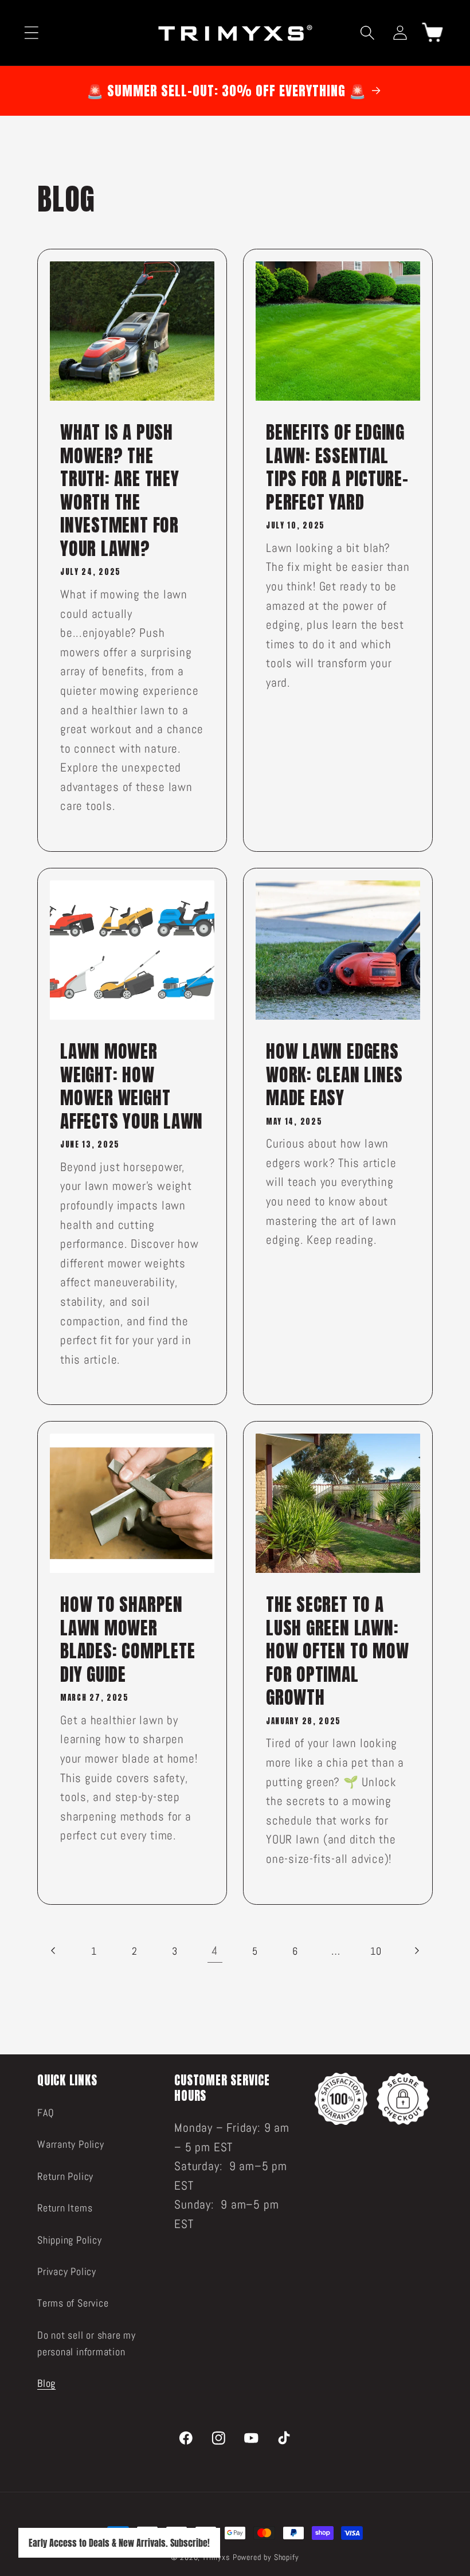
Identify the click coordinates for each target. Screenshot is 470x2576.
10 (376, 1951)
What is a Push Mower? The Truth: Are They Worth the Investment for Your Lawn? (120, 490)
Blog (46, 2383)
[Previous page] (54, 1951)
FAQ (46, 2113)
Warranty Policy (71, 2144)
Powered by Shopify (266, 2557)
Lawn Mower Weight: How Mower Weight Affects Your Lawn (132, 1086)
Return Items (65, 2208)
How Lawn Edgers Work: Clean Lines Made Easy (334, 1075)
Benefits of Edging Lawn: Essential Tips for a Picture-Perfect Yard (337, 467)
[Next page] (416, 1951)
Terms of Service (73, 2303)
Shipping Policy (70, 2240)
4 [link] (215, 1951)
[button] (31, 32)
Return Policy (65, 2176)
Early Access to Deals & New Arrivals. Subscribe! (119, 2543)
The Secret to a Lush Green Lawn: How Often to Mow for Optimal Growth (337, 1651)
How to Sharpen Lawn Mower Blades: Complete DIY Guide (128, 1639)
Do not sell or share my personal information (87, 2343)
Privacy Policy (67, 2271)
